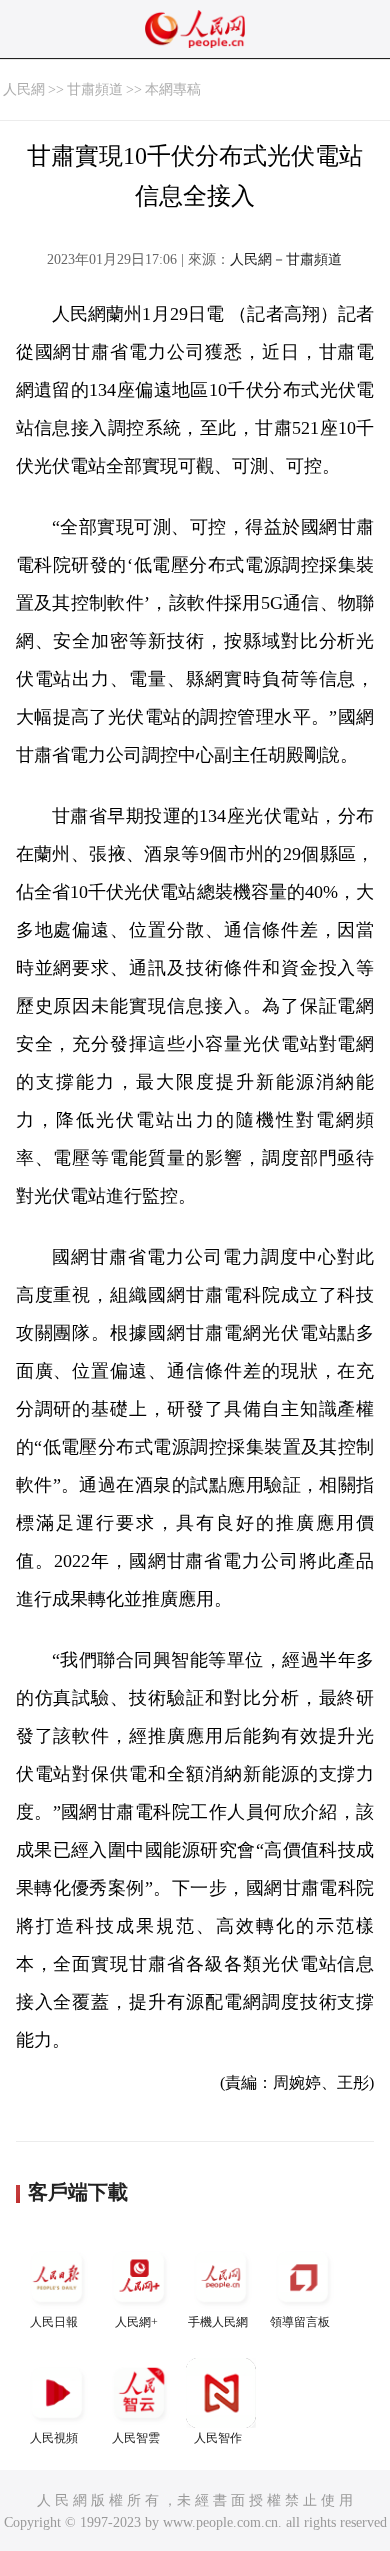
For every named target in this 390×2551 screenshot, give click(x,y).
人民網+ (136, 2322)
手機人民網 (218, 2322)
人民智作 (218, 2438)
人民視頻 (54, 2438)
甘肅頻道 (95, 89)
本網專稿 (173, 89)
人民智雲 (136, 2438)
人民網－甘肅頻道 (286, 259)
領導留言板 (300, 2322)
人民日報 (54, 2322)
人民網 (24, 89)
